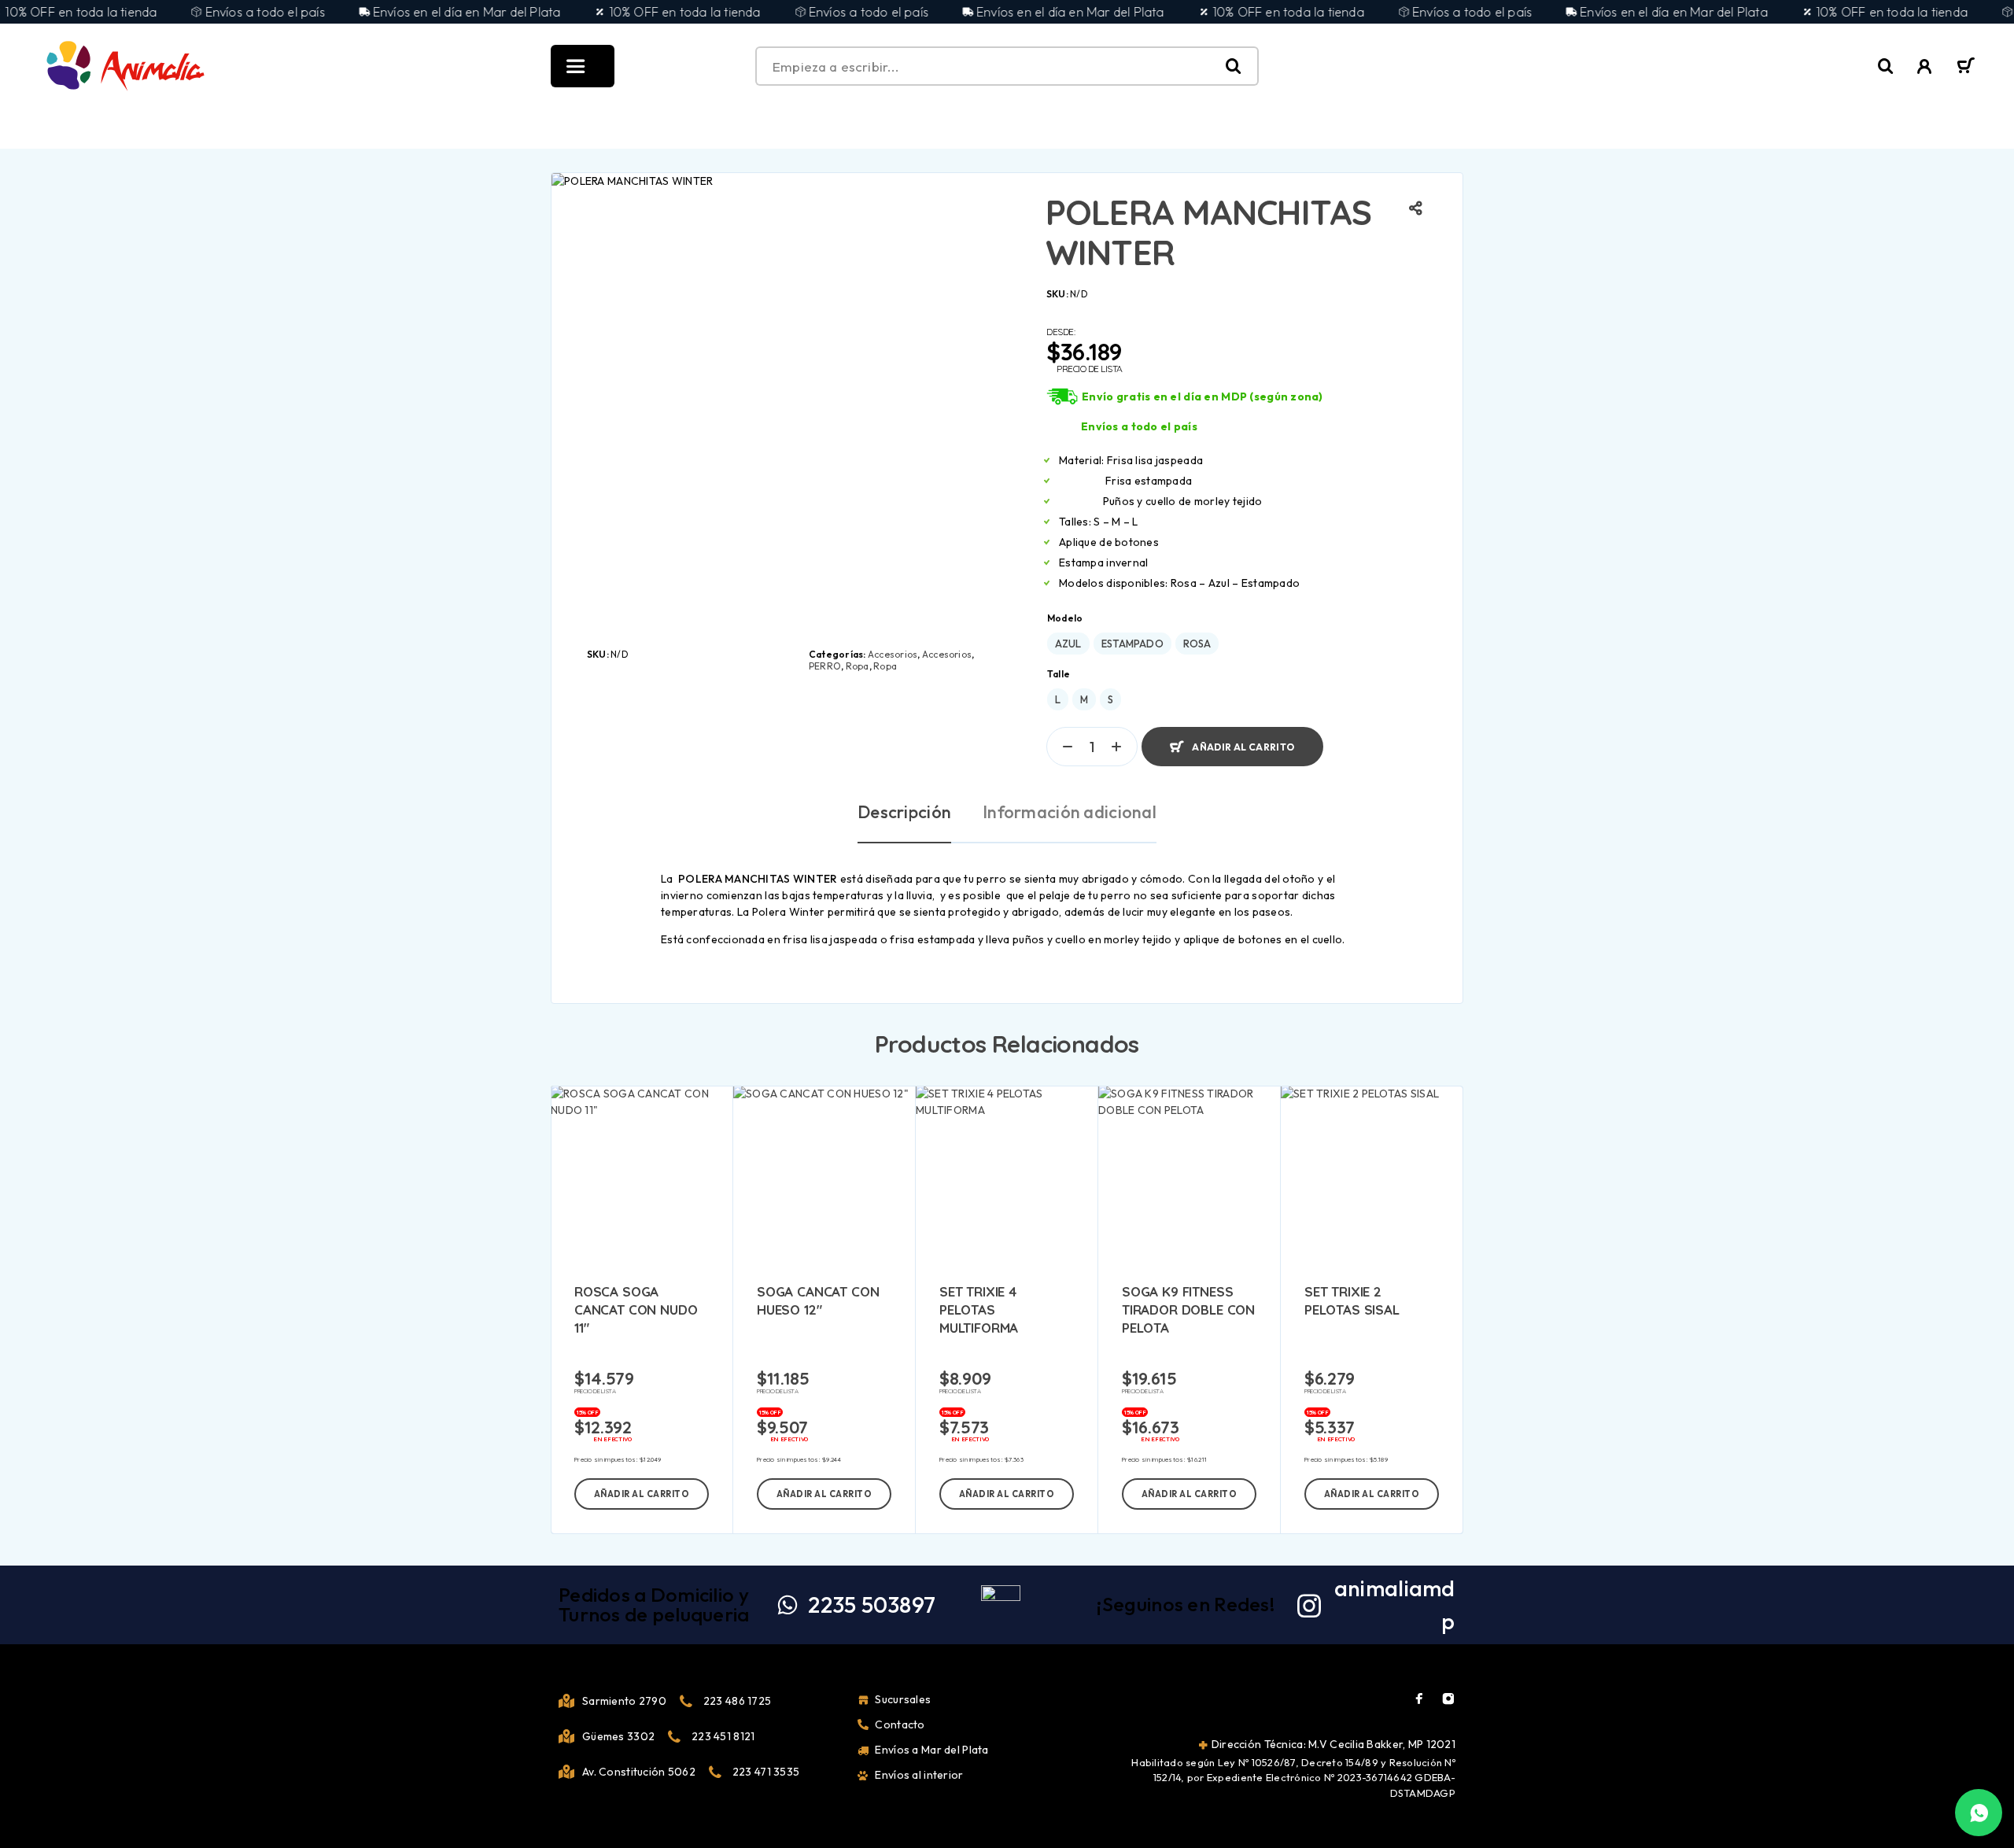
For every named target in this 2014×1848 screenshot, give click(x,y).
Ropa (858, 666)
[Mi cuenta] (1925, 66)
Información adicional (1070, 812)
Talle (1059, 674)
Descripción (904, 812)
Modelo (1065, 618)
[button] (642, 1494)
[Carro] (1966, 68)
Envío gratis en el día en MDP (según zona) (1202, 397)
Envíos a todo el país (1139, 426)
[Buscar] (1886, 66)
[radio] (1068, 644)
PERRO (825, 666)
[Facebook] (1419, 1699)
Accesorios (893, 654)
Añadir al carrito (1243, 740)
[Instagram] (1448, 1699)
